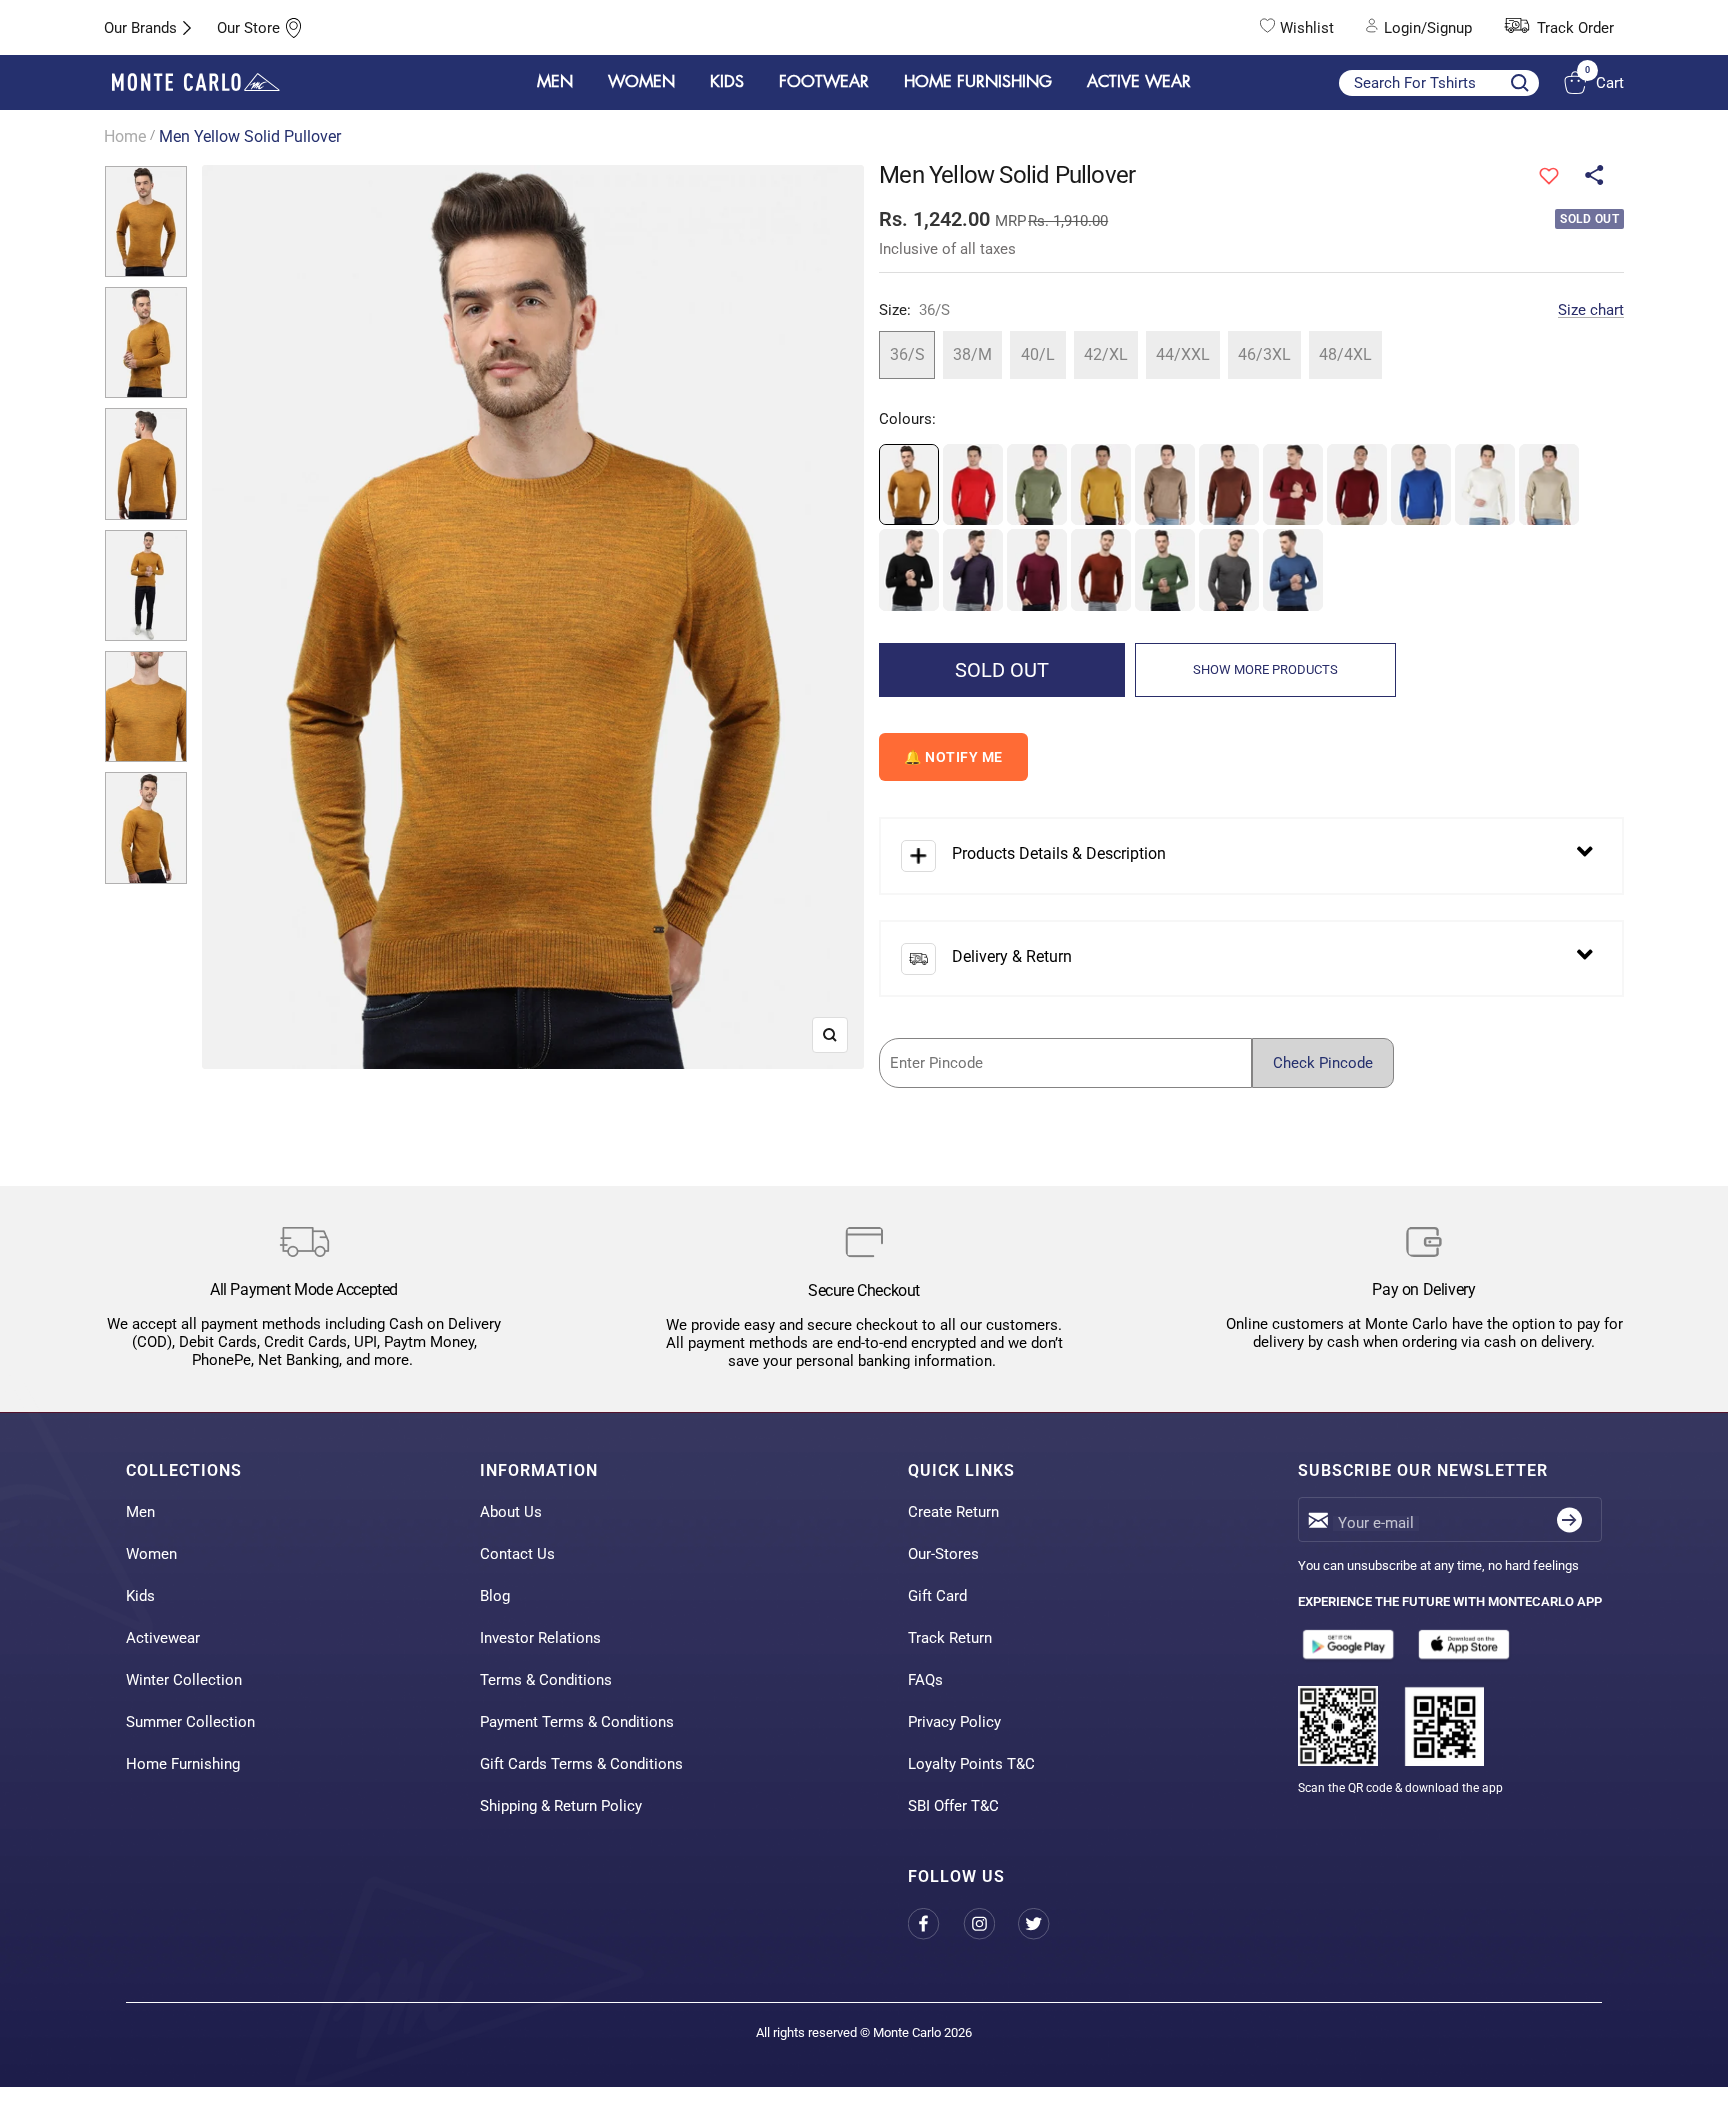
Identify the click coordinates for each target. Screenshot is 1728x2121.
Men (140, 1512)
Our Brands (140, 28)
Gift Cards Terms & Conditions (581, 1764)
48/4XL (1345, 354)
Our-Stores (943, 1554)
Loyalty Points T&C (971, 1764)
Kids (140, 1596)
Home (125, 136)
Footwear (824, 82)
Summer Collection (190, 1722)
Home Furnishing (183, 1764)
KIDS (727, 82)
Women (151, 1554)
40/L (1038, 354)
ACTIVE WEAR (1139, 82)
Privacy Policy (954, 1722)
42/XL (1106, 354)
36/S (907, 354)
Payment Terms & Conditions (577, 1722)
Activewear (163, 1638)
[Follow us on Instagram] (990, 1924)
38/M (972, 354)
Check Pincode (1323, 1063)
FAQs (925, 1680)
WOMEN (641, 82)
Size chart (1591, 310)
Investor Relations (540, 1638)
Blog (495, 1596)
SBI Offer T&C (953, 1806)
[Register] (1569, 1519)
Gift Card (937, 1596)
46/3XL (1264, 354)
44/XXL (1183, 354)
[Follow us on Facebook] (935, 1924)
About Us (511, 1512)
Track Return (950, 1638)
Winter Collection (184, 1680)
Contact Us (517, 1554)
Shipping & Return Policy (561, 1806)
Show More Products (1265, 669)
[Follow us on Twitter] (1045, 1924)
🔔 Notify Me (953, 757)
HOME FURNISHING (978, 82)
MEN (555, 82)
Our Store (248, 28)
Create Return (953, 1512)
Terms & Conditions (546, 1680)
